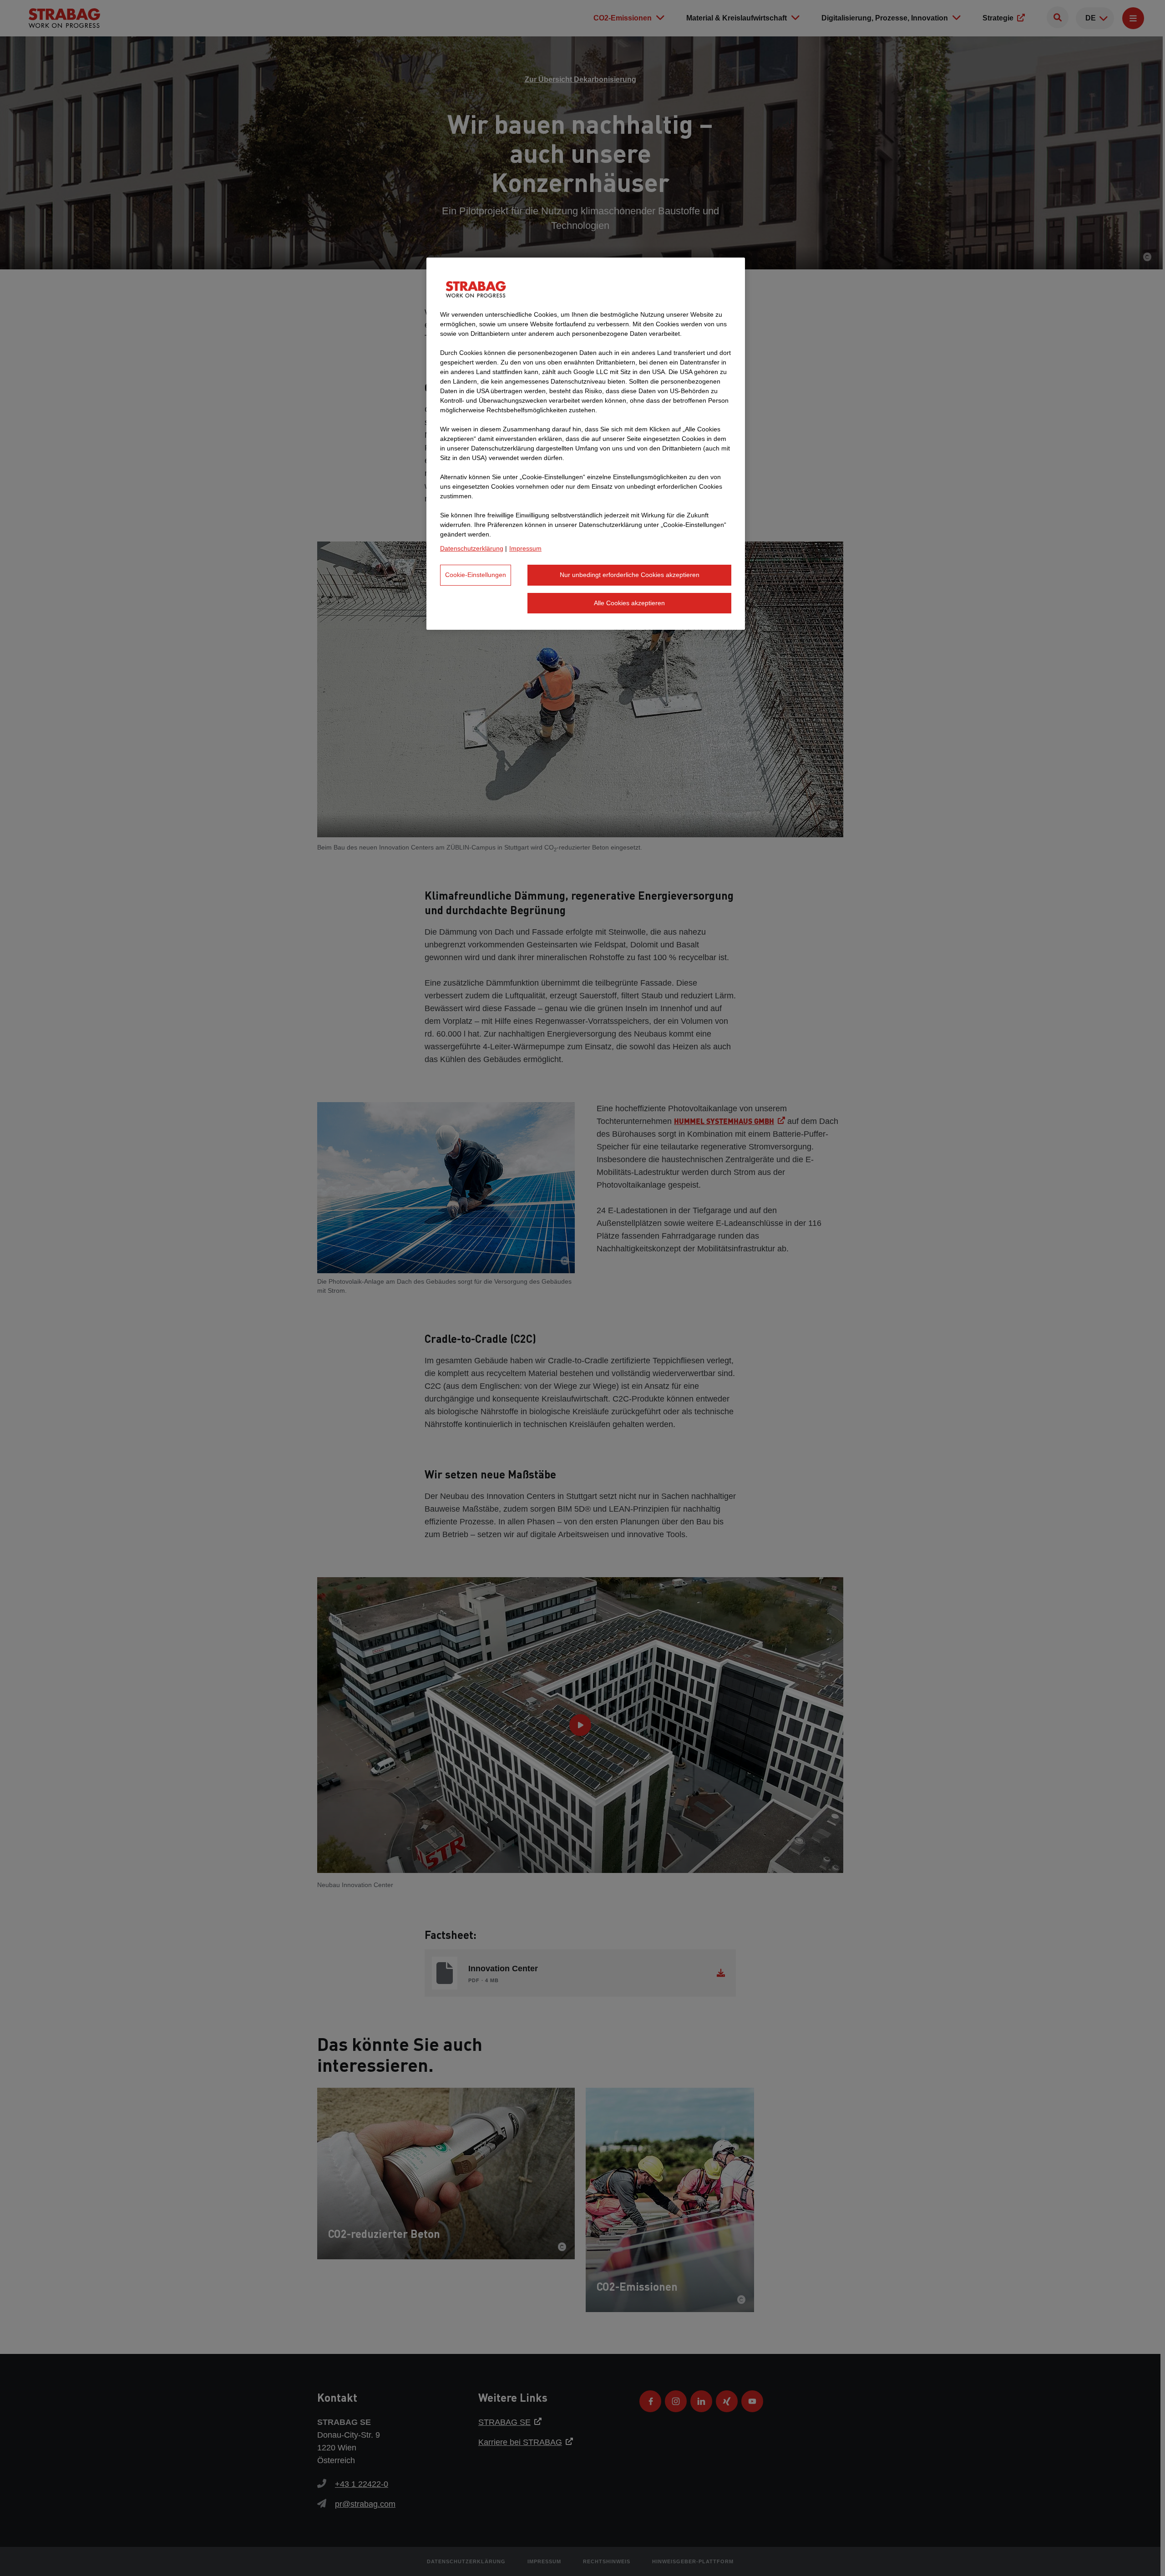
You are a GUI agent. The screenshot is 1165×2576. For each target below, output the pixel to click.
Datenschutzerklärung (472, 548)
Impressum (525, 548)
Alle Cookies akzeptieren (629, 603)
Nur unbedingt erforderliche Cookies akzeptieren (630, 575)
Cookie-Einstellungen (476, 575)
